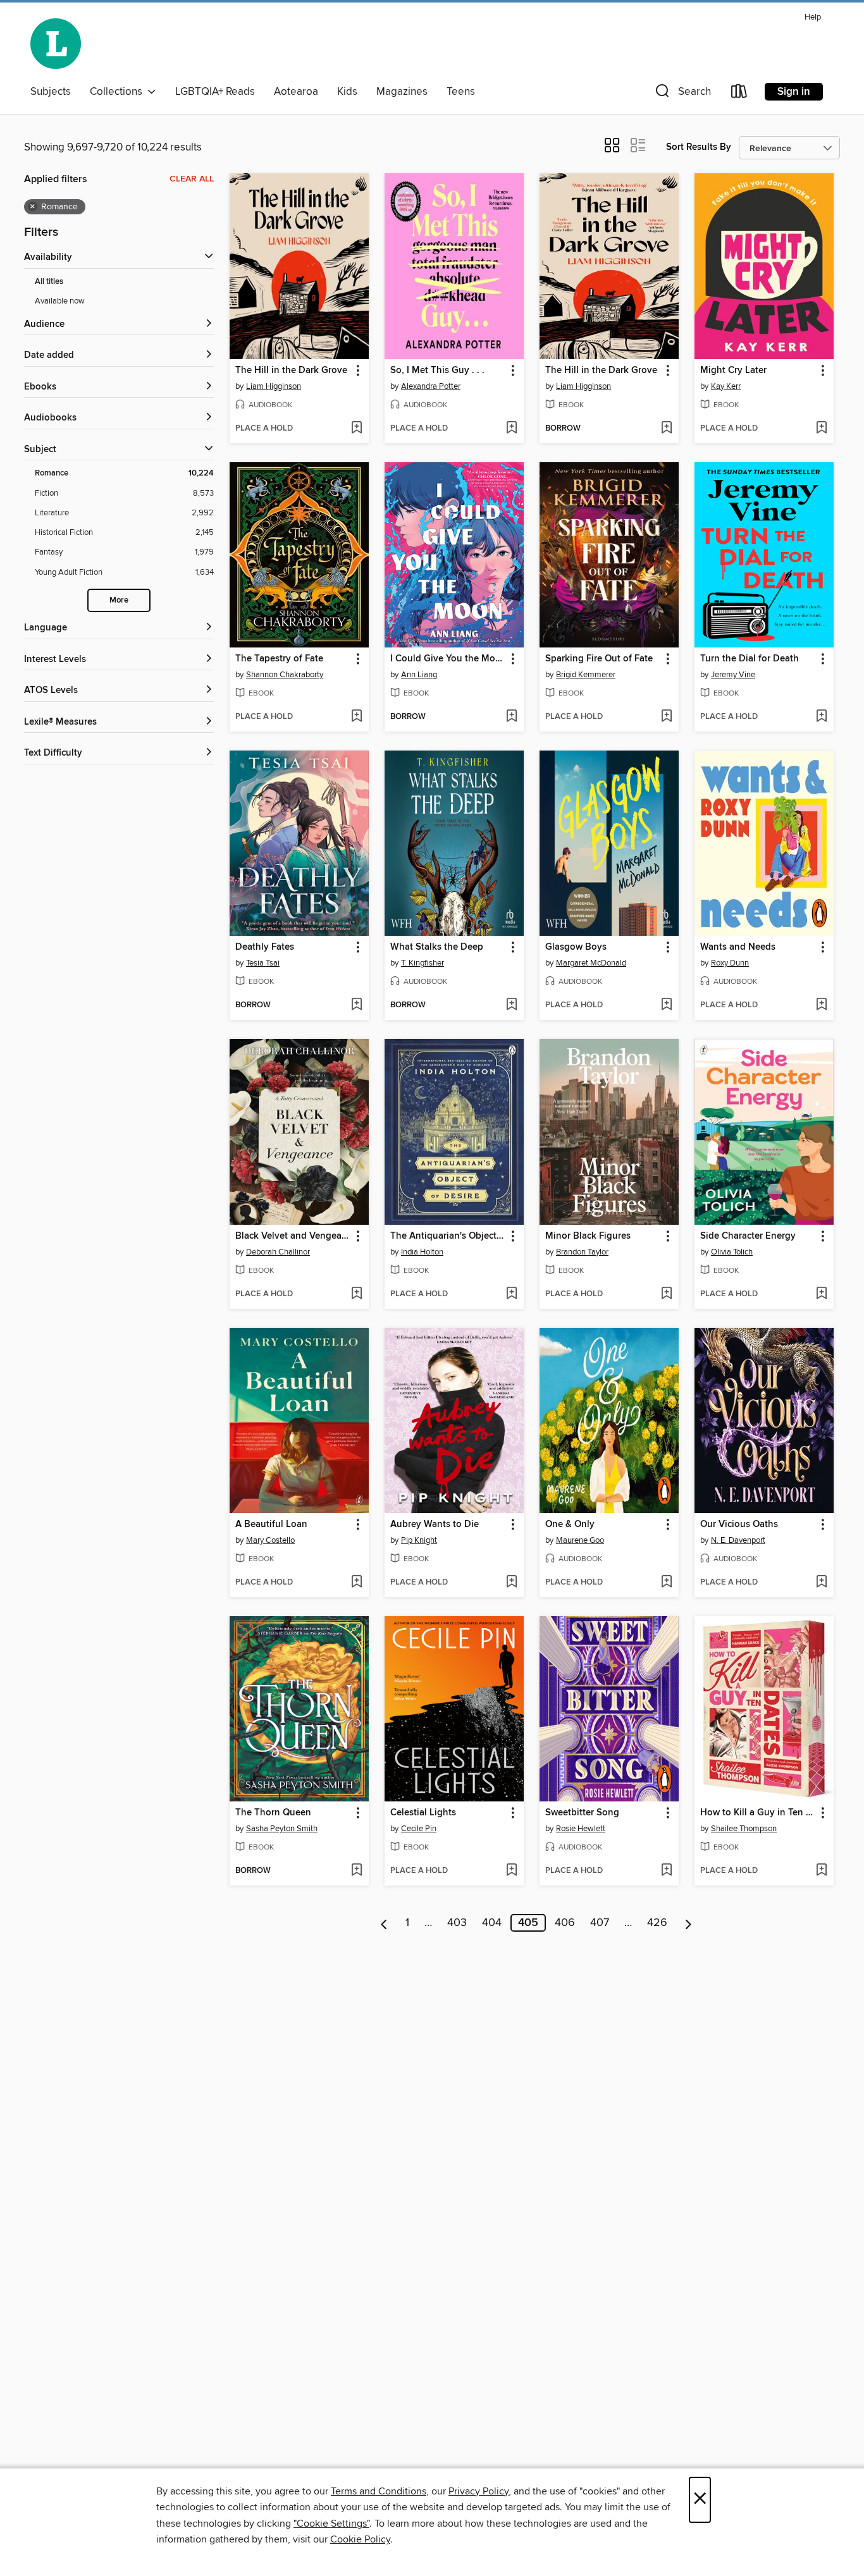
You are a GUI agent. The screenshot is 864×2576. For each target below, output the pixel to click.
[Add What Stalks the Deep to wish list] (511, 1005)
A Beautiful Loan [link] (271, 1524)
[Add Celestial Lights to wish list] (511, 1871)
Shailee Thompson (744, 1829)
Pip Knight (419, 1540)
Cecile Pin (419, 1829)
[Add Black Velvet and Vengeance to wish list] (356, 1294)
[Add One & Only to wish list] (666, 1583)
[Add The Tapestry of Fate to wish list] (356, 717)
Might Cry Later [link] (733, 371)
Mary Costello (270, 1540)
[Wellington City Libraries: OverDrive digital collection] (56, 44)
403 (457, 1923)
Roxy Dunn (730, 963)
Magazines (402, 92)
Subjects (51, 92)
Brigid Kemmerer (586, 675)
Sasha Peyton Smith (282, 1829)
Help (813, 17)
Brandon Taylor (582, 1252)
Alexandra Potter (431, 386)
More (119, 600)
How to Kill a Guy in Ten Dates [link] (758, 1813)
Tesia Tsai (263, 963)
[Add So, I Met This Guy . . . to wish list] (511, 429)
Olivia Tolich (732, 1252)
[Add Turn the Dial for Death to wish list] (821, 717)
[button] (682, 94)
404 (492, 1923)
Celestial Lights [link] (423, 1813)
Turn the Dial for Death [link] (750, 659)
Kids (347, 92)
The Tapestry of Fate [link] (279, 659)
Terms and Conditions (379, 2491)
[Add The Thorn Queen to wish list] (356, 1871)
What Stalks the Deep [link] (437, 947)
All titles (49, 282)
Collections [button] (119, 92)
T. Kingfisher (423, 963)
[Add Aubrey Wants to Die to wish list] (511, 1583)
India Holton (422, 1252)
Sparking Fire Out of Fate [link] (599, 659)
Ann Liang (419, 675)
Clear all (192, 179)
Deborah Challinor (278, 1252)
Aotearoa (296, 92)
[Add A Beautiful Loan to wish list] (356, 1583)
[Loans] (739, 94)
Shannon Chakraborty (285, 675)
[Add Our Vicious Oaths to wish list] (821, 1583)
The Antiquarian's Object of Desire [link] (448, 1236)
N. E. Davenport (738, 1540)
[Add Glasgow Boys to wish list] (666, 1005)
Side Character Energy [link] (748, 1236)
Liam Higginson (274, 386)
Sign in (794, 92)
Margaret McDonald (591, 963)
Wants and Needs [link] (738, 947)
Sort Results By (699, 147)
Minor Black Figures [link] (588, 1236)
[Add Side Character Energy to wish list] (821, 1294)
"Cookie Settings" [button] (331, 2524)
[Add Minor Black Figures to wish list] (666, 1294)
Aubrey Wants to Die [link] (435, 1524)
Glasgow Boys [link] (576, 947)
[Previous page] (384, 1923)
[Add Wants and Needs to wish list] (821, 1005)
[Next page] (688, 1923)
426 (657, 1923)
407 (600, 1923)
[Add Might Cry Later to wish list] (821, 429)
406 (565, 1923)
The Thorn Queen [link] (273, 1813)
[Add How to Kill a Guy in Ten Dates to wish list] (821, 1871)
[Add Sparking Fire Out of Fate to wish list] (666, 717)
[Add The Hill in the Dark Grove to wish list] (356, 429)
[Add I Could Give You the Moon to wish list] (511, 717)
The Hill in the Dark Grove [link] (291, 371)
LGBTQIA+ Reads (215, 92)
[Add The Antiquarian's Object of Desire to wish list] (511, 1294)
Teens (461, 92)
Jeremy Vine (733, 675)
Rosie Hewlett (581, 1829)
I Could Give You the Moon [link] (448, 659)
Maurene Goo (580, 1540)
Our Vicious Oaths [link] (739, 1524)
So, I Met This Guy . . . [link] (437, 371)
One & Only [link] (570, 1524)
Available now (60, 301)
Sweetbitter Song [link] (582, 1813)
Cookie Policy (360, 2539)
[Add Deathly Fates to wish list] (356, 1005)
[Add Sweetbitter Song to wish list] (666, 1871)
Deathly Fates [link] (265, 947)
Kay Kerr (726, 386)
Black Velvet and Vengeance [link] (293, 1236)
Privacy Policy (478, 2491)
